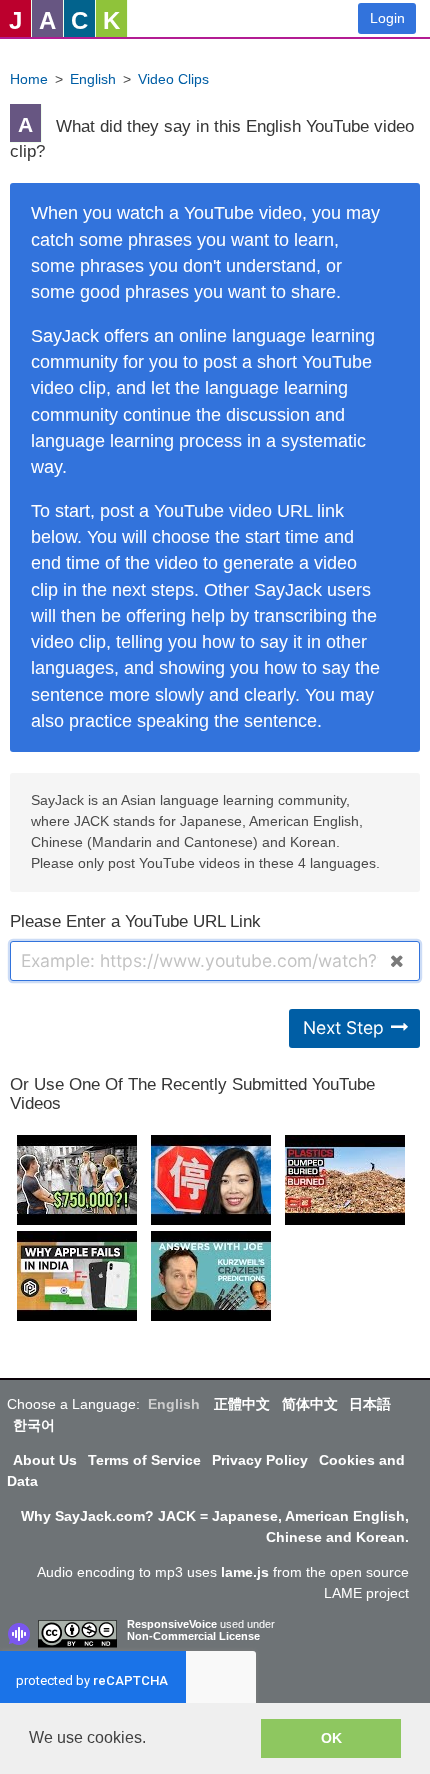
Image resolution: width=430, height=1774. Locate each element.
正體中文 (242, 1404)
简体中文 (310, 1404)
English (93, 79)
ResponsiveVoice (172, 1624)
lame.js (245, 1572)
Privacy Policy (260, 1460)
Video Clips (173, 79)
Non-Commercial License (193, 1636)
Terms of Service (144, 1460)
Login (387, 18)
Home (29, 79)
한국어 (34, 1425)
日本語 (370, 1404)
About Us (45, 1460)
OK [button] (331, 1738)
